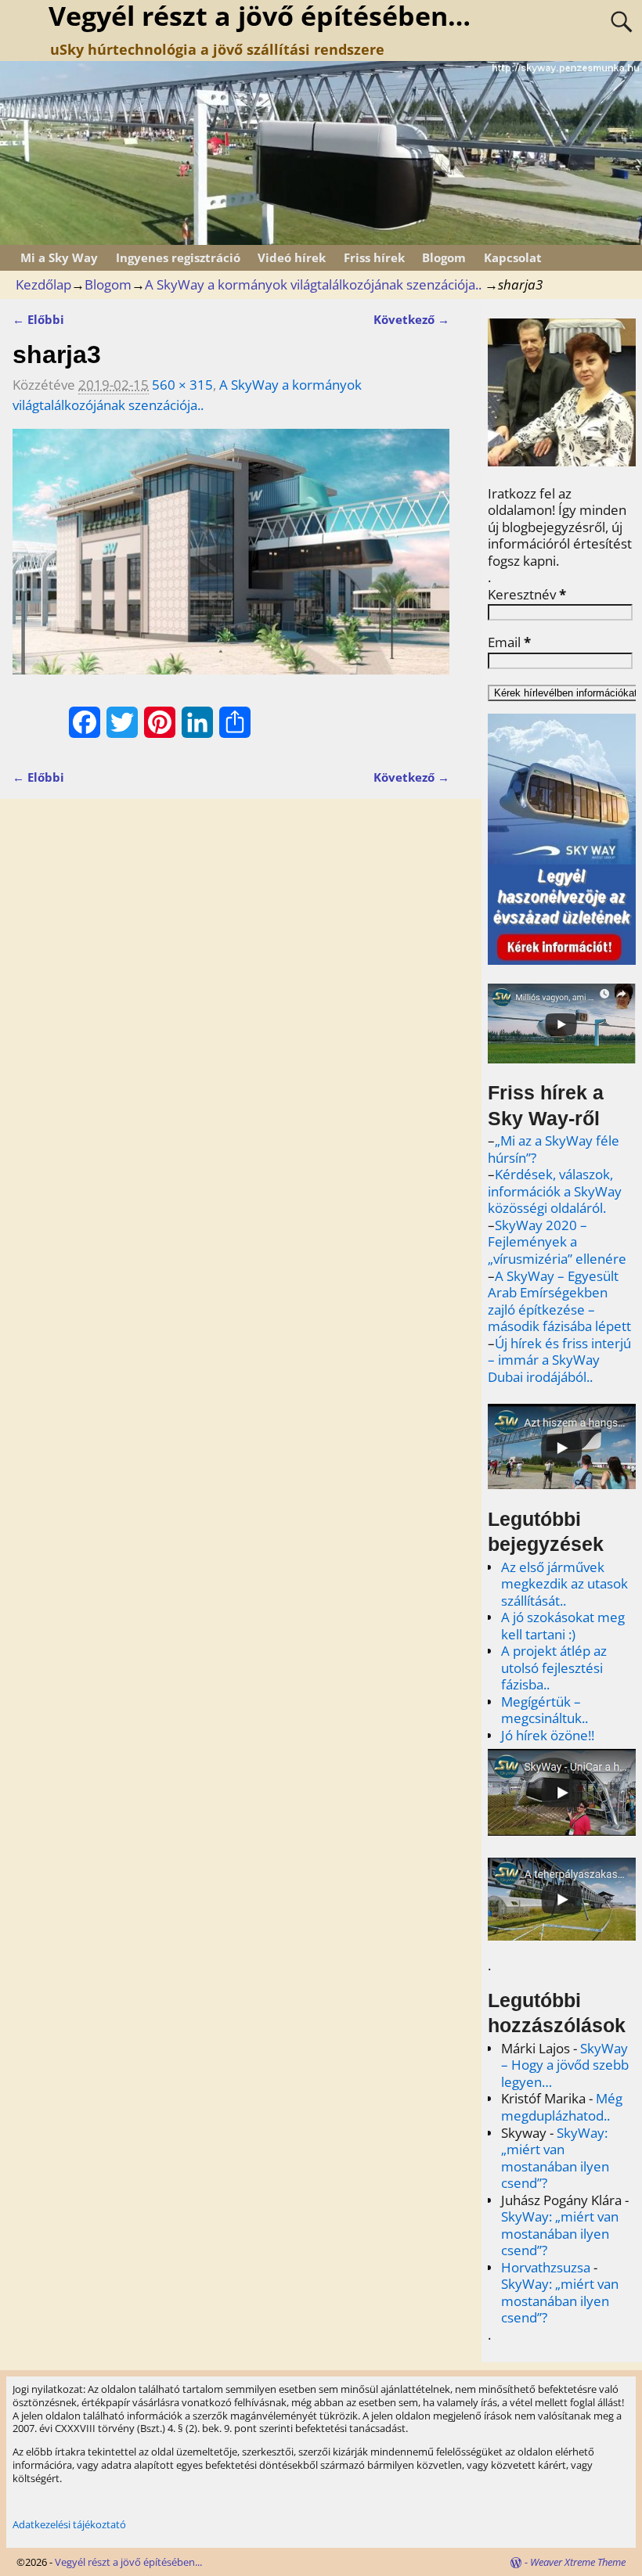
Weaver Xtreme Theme (578, 2562)
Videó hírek (292, 257)
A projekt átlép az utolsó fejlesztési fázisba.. (554, 1668)
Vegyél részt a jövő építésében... (128, 2562)
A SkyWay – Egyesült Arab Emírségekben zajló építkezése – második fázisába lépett (559, 1301)
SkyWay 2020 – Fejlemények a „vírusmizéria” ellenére (557, 1242)
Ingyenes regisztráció (178, 257)
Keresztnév (527, 595)
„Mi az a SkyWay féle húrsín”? (554, 1149)
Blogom (444, 257)
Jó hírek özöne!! (548, 1735)
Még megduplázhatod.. (562, 2107)
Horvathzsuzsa (546, 2267)
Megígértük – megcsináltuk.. (545, 1710)
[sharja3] (231, 561)
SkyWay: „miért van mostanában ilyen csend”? (555, 2158)
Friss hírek (374, 257)
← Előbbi (38, 319)
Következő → (411, 319)
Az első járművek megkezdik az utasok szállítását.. (564, 1584)
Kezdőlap (43, 284)
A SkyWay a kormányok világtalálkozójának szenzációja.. (313, 284)
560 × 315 (182, 385)
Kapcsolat (513, 257)
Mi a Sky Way (59, 257)
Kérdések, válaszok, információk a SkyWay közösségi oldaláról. (555, 1191)
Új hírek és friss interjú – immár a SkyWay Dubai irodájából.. (559, 1360)
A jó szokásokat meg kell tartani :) (563, 1626)
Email (509, 642)
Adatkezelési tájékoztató (69, 2524)
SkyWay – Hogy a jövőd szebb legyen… (565, 2065)
